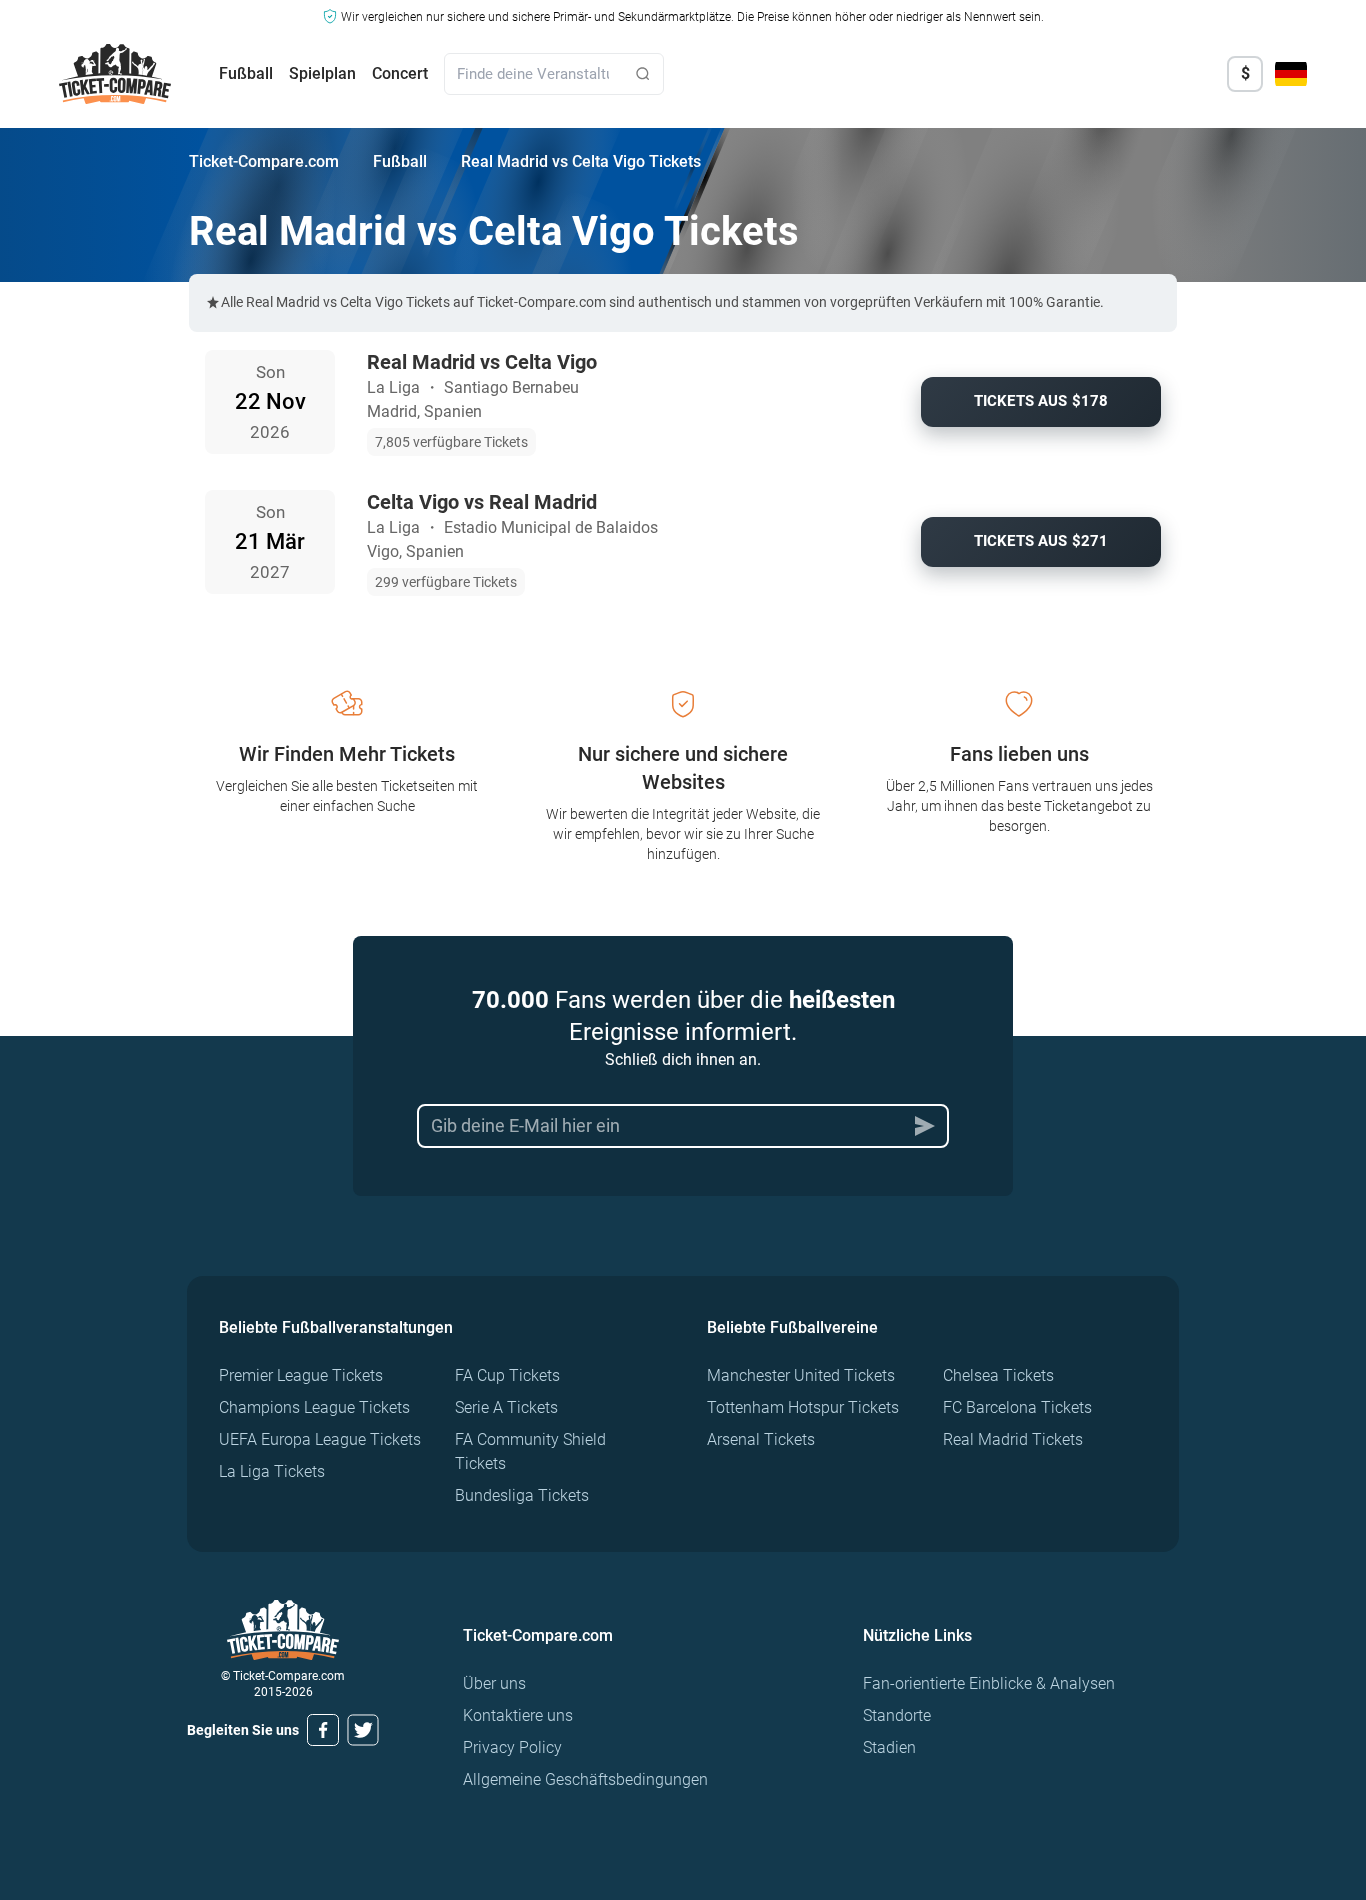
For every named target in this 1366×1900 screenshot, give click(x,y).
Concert (400, 73)
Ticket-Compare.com (264, 161)
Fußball (246, 73)
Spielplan (322, 73)
